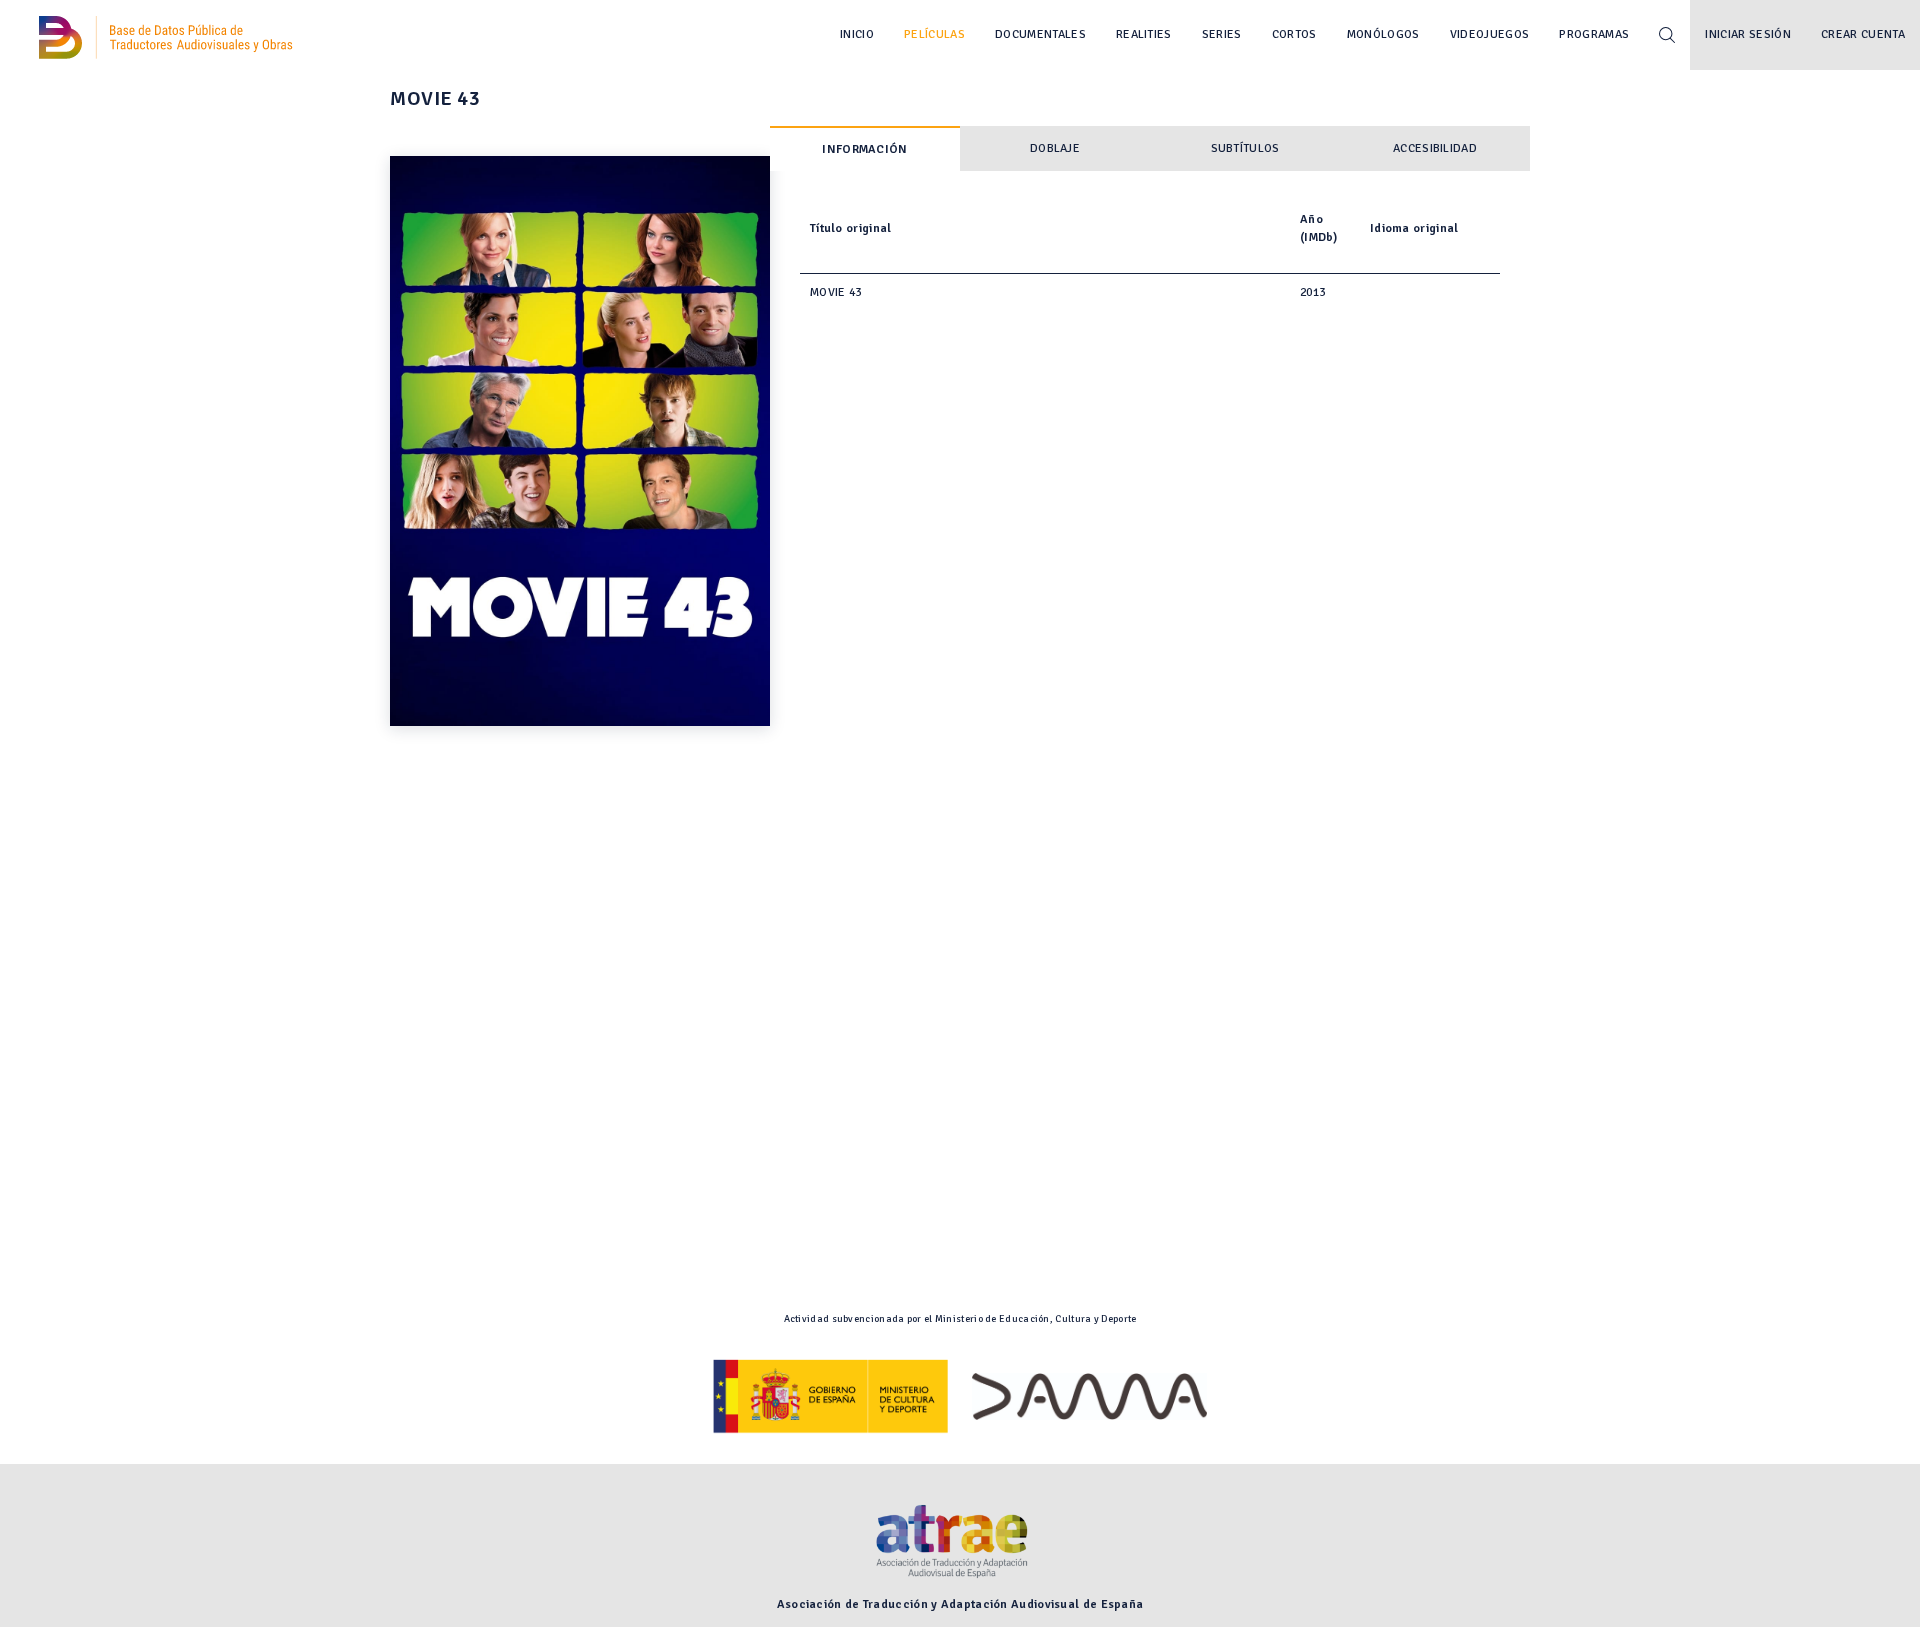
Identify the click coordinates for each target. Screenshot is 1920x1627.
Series (1222, 34)
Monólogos (1383, 34)
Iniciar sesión (1748, 34)
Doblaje (1055, 148)
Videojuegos (1490, 34)
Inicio (857, 34)
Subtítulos (1245, 148)
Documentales (1040, 34)
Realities (1144, 34)
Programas (1594, 34)
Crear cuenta (1863, 34)
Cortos (1294, 34)
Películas (934, 34)
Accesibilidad (1435, 148)
